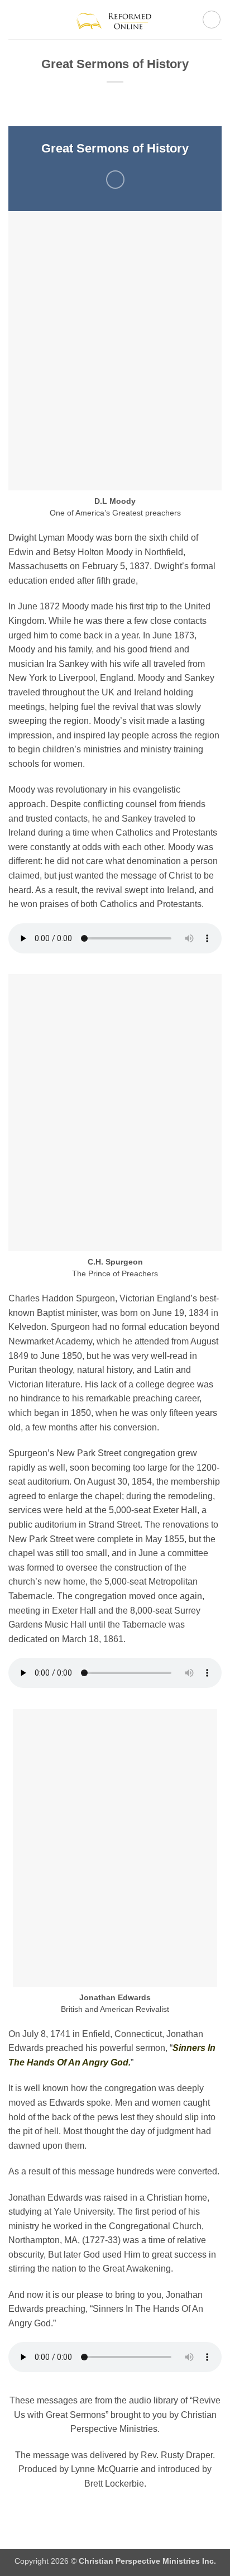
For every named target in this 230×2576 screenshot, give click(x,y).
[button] (15, 19)
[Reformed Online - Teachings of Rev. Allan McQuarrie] (115, 19)
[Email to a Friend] (115, 180)
